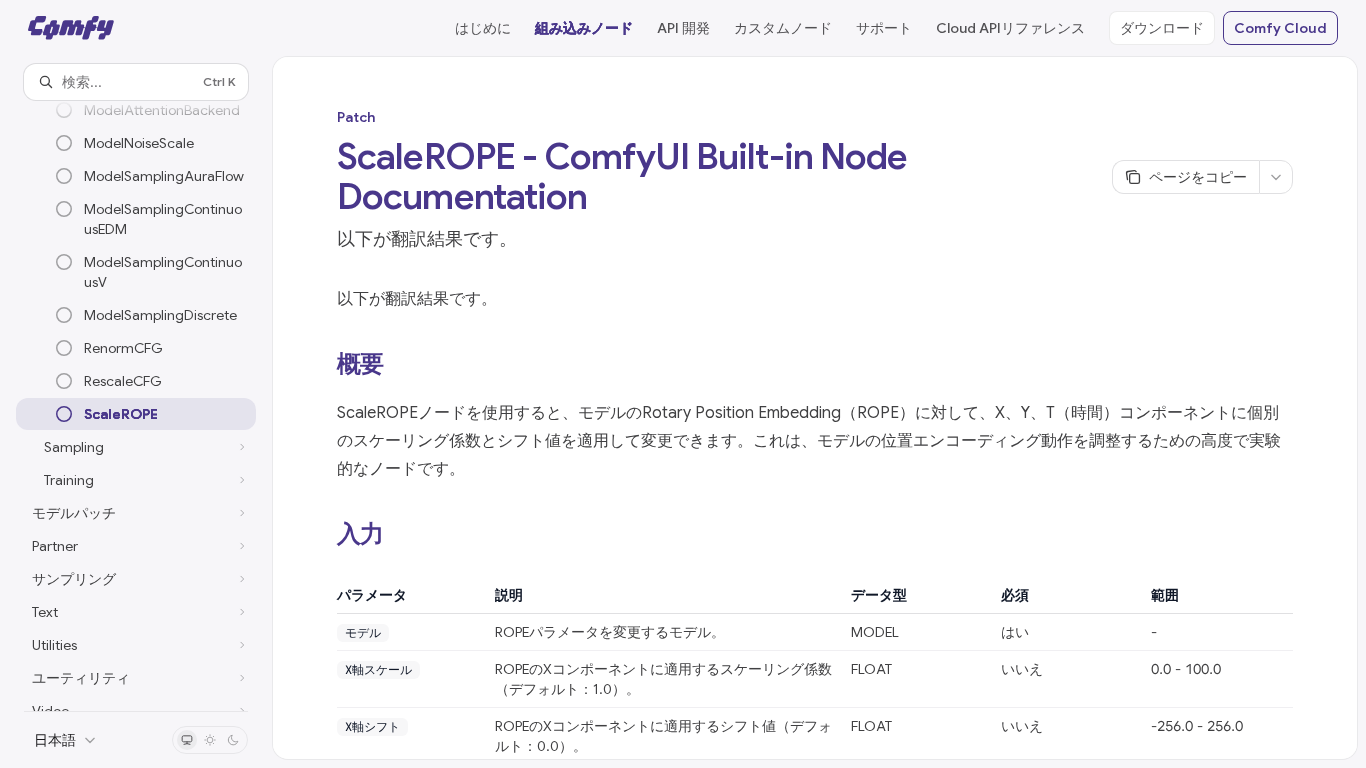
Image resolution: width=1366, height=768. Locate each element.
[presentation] (136, 405)
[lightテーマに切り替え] (210, 740)
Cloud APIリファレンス (1010, 28)
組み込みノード (584, 28)
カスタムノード (783, 28)
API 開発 (683, 28)
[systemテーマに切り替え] (187, 740)
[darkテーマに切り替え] (233, 740)
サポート (884, 28)
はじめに (483, 28)
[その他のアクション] (1276, 177)
